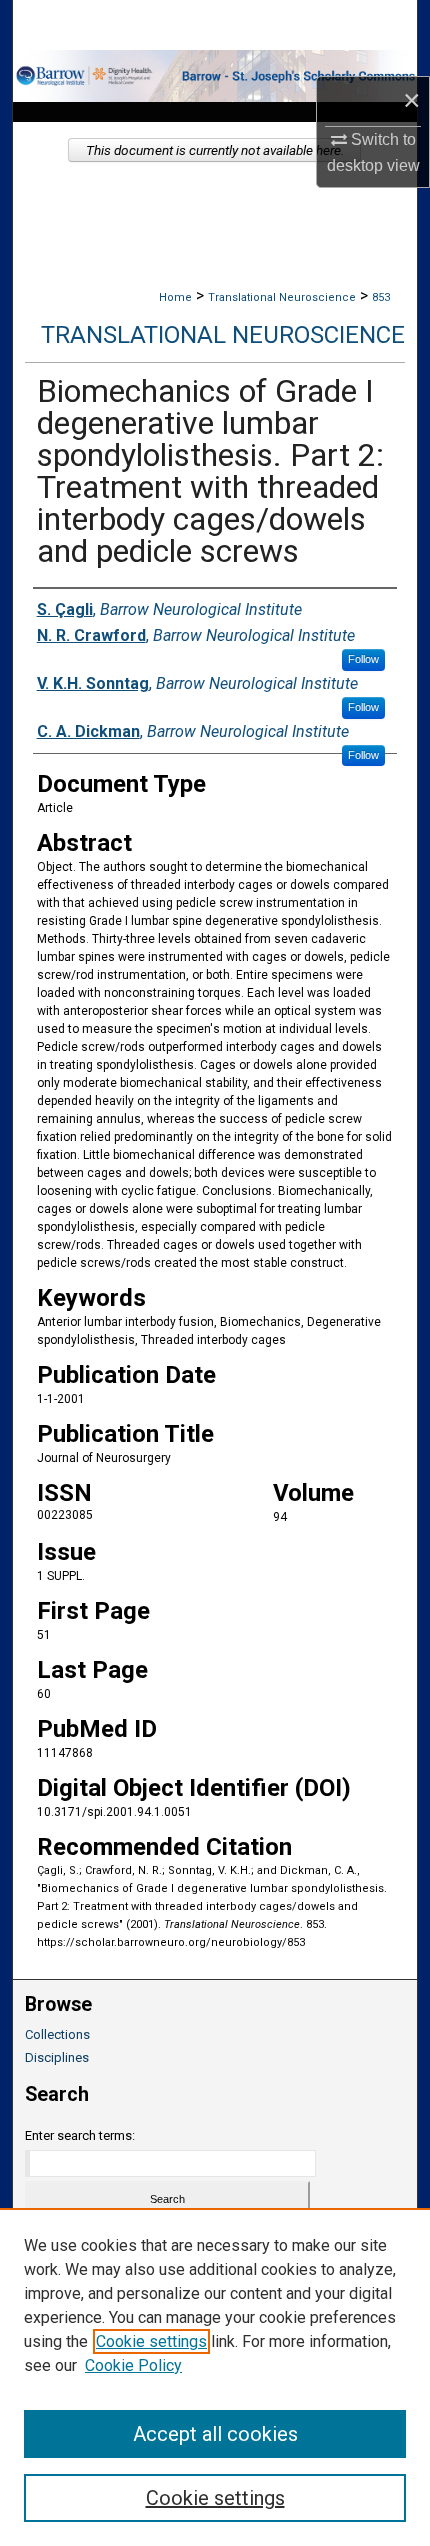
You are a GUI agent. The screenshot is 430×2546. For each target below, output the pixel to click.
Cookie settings (151, 2341)
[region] (215, 2377)
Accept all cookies (215, 2434)
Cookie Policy (133, 2365)
